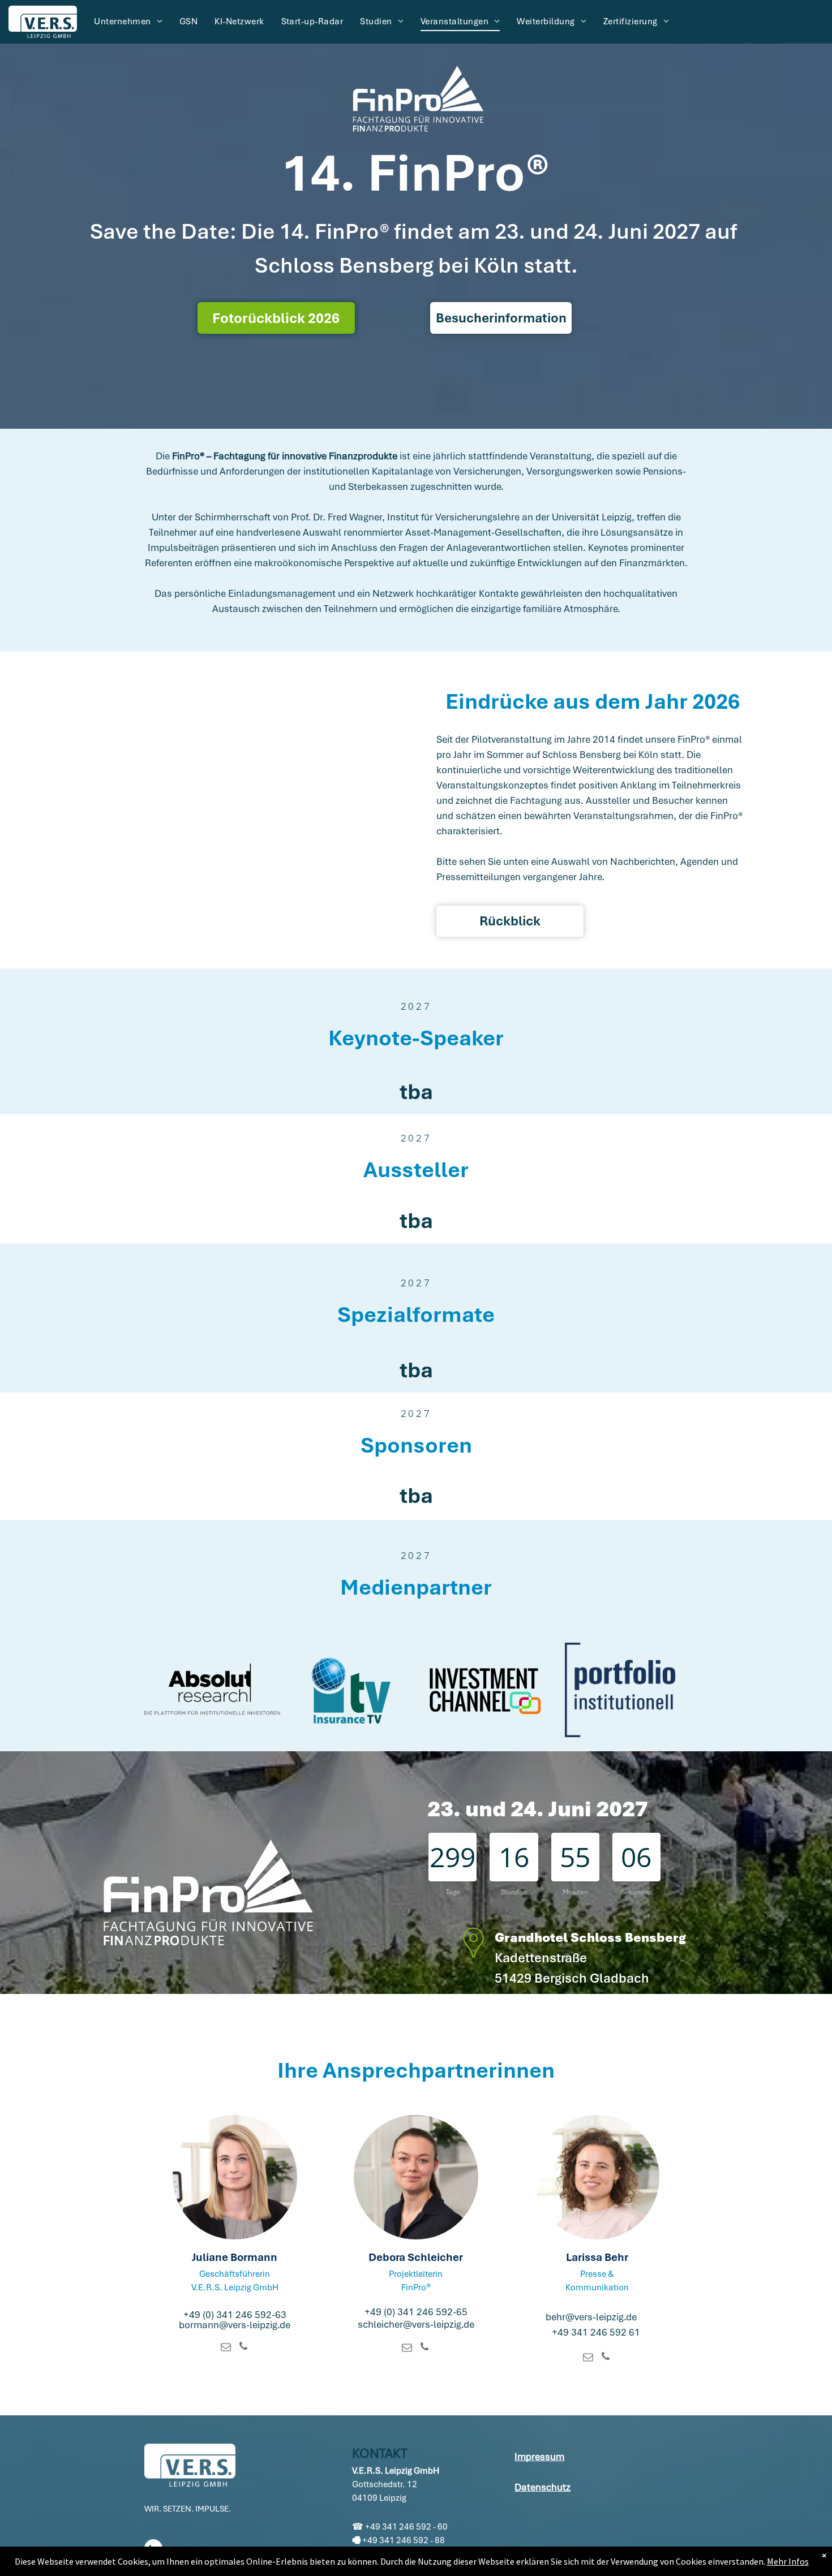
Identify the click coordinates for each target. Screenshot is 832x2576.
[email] (226, 2348)
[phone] (244, 2348)
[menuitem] (128, 21)
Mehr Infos (788, 2561)
